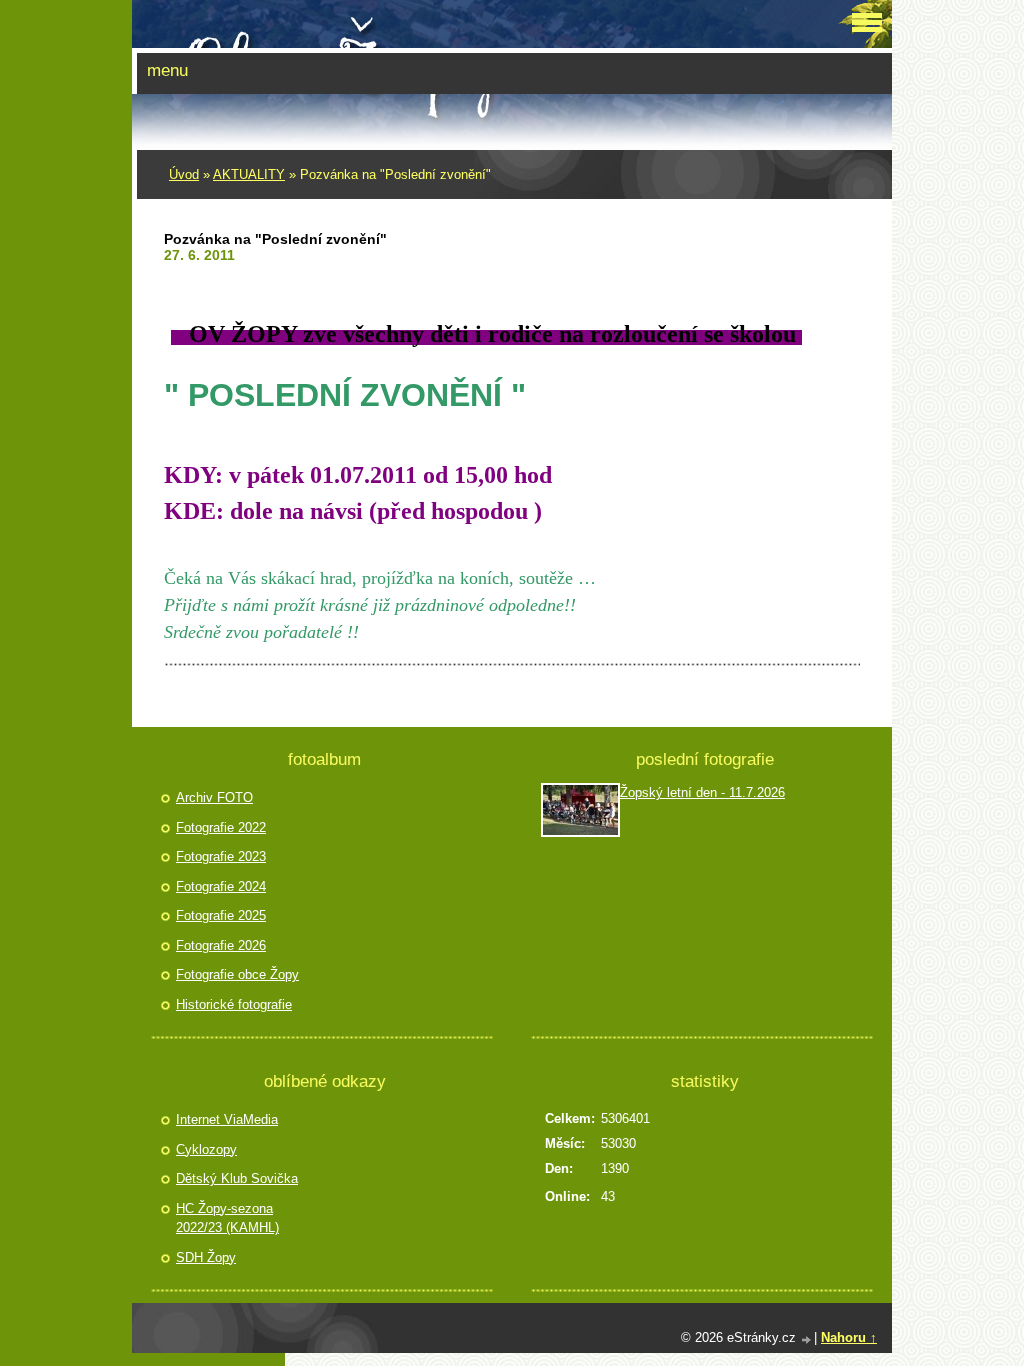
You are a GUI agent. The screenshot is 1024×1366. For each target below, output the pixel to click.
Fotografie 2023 (221, 856)
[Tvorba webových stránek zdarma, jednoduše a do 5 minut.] (807, 1339)
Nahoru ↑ (849, 1337)
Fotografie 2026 (221, 945)
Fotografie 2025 (221, 915)
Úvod (184, 174)
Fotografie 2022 (221, 827)
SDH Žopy (206, 1257)
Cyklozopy (206, 1149)
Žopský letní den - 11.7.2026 (702, 792)
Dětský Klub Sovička (237, 1178)
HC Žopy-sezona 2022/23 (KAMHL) (227, 1218)
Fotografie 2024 (221, 886)
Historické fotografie (234, 1004)
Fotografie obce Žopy (237, 974)
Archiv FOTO (214, 797)
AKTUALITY (249, 174)
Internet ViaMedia (227, 1119)
